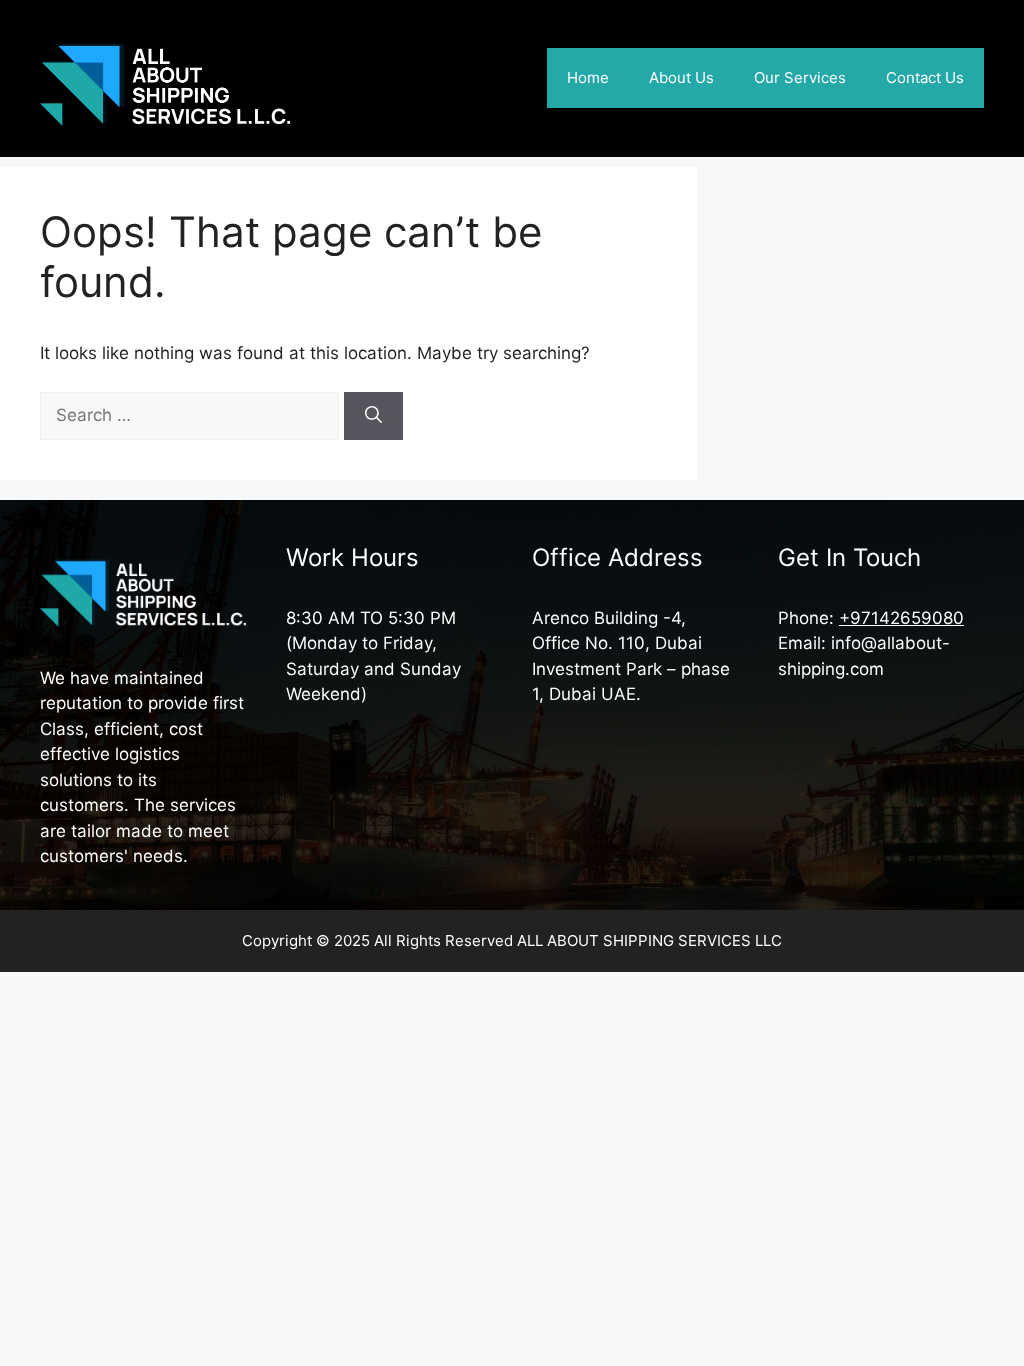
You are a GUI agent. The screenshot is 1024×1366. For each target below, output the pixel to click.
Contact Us (925, 77)
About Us (681, 77)
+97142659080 (901, 618)
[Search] (373, 416)
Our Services (800, 77)
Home (588, 77)
